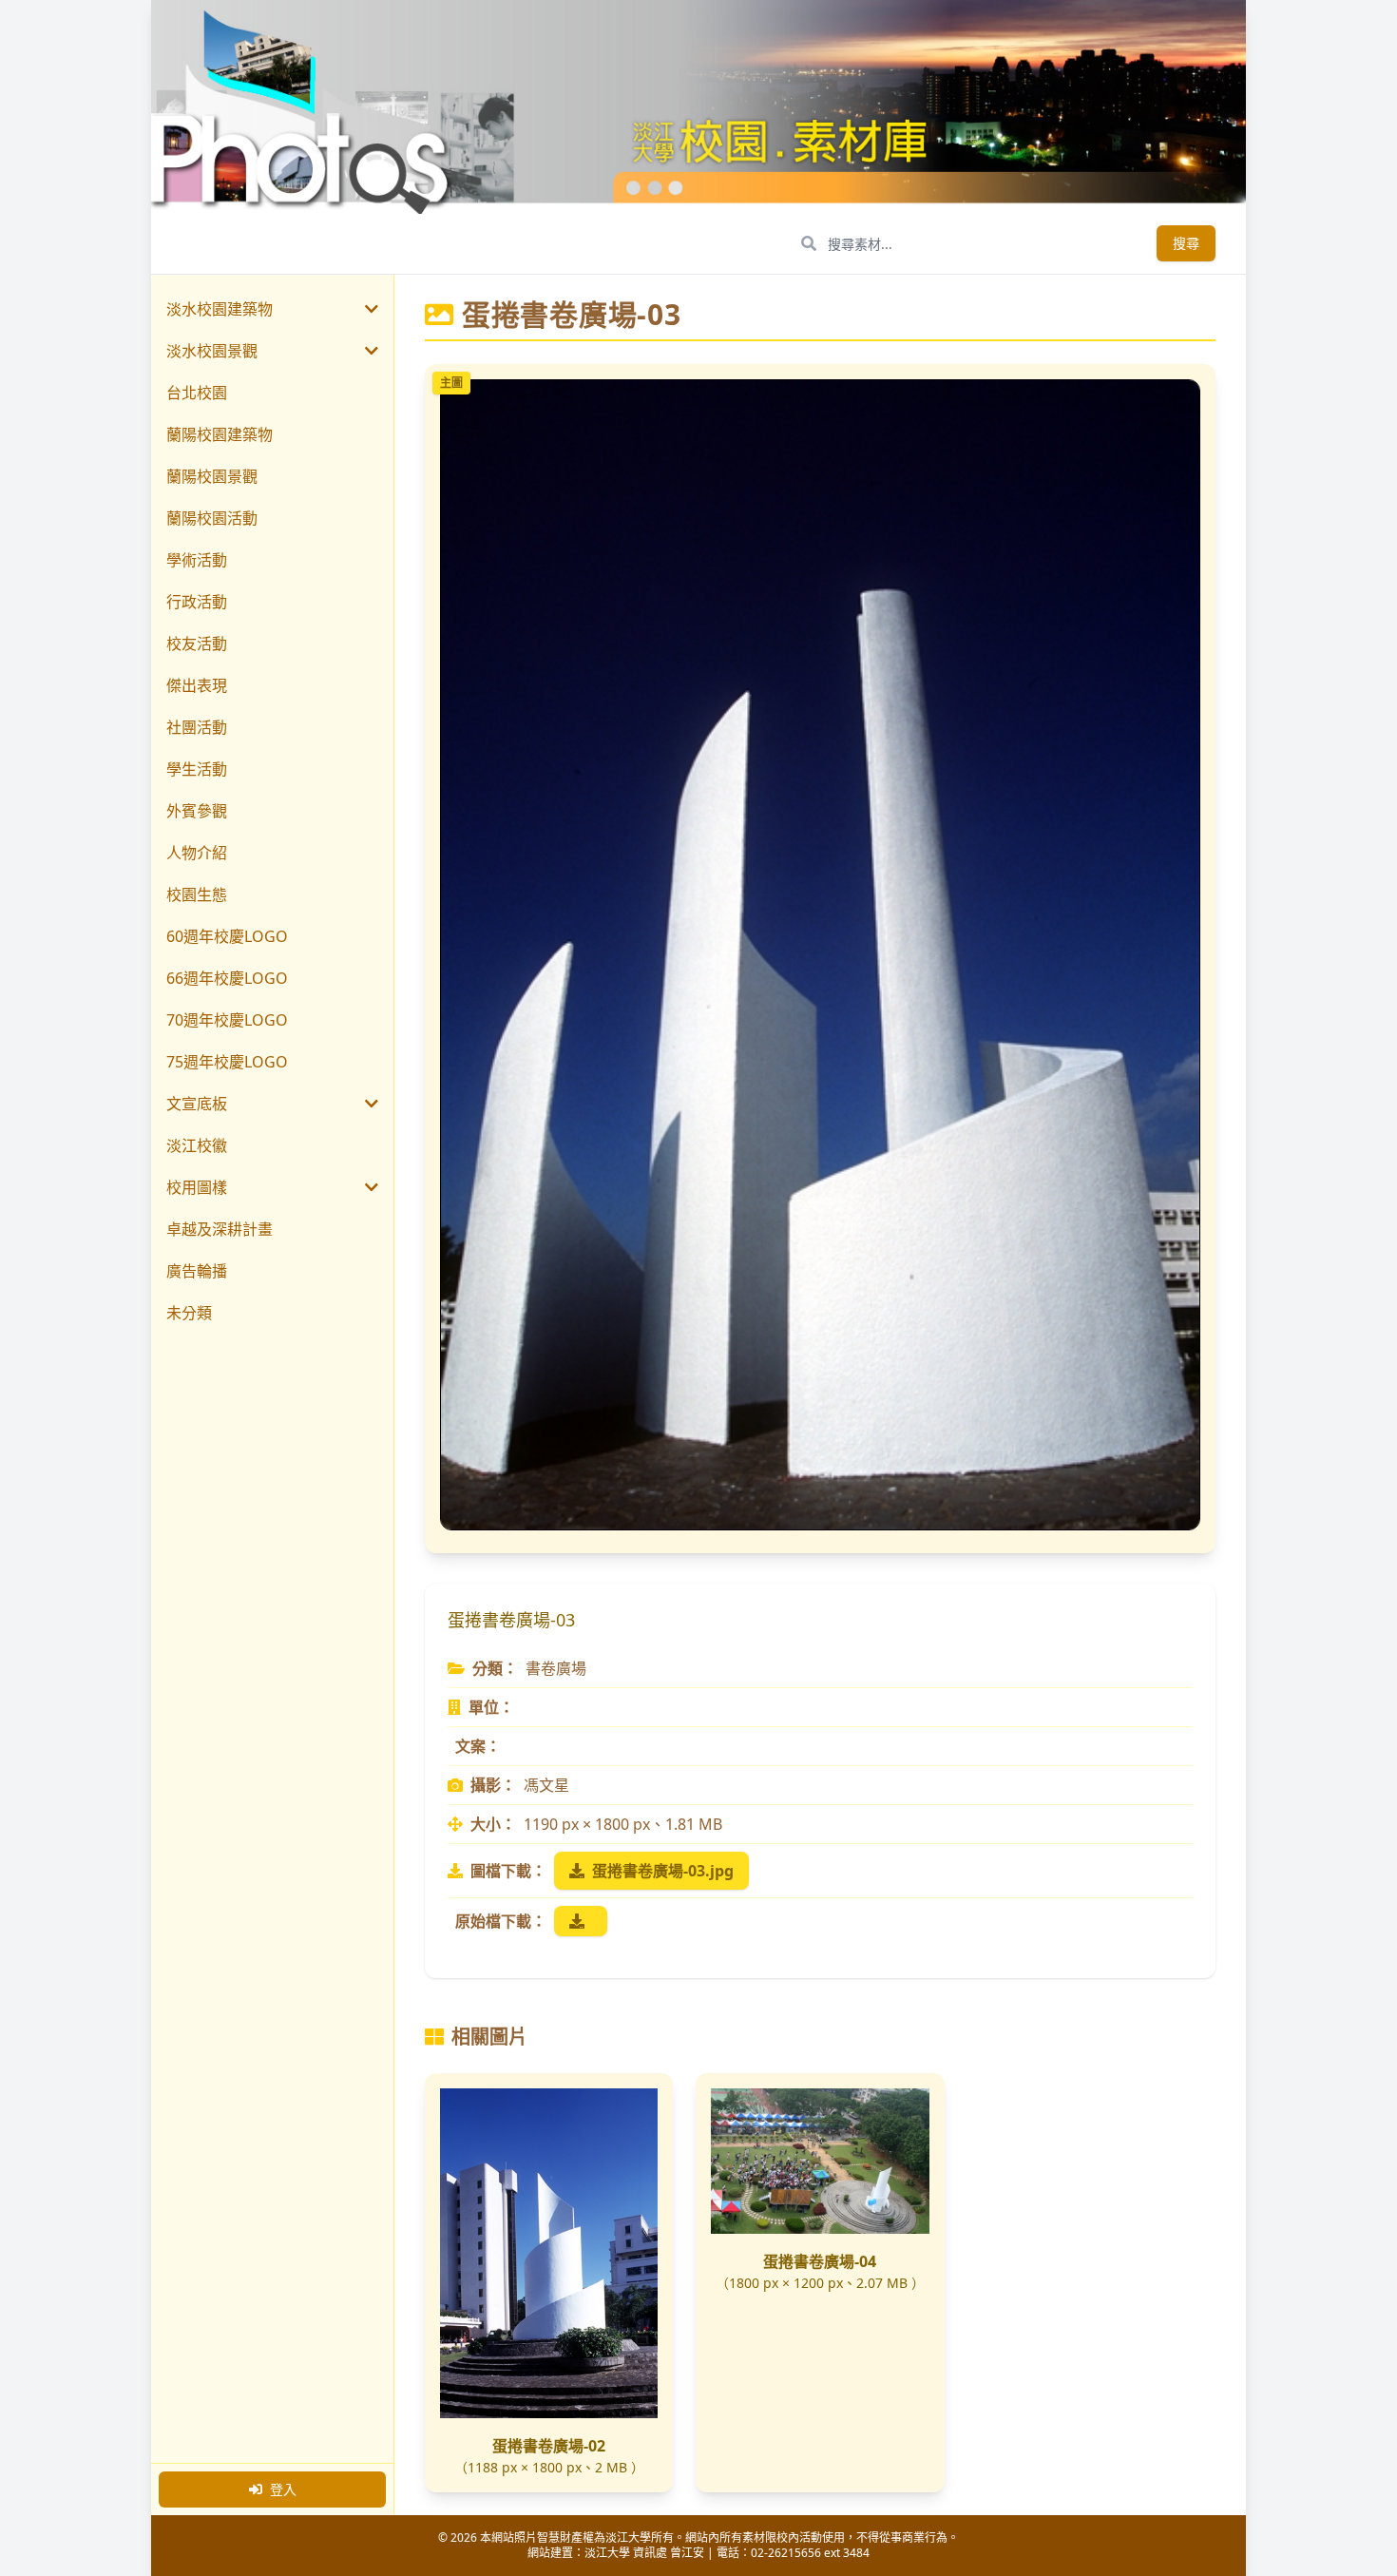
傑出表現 (197, 685)
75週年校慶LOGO (227, 1062)
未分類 (189, 1313)
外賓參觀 (197, 811)
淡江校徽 (197, 1145)
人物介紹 (197, 853)
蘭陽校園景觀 (212, 476)
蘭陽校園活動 (212, 518)
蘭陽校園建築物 (220, 434)
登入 (283, 2489)
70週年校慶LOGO (227, 1020)
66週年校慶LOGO (227, 978)
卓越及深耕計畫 (220, 1229)
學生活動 (197, 769)
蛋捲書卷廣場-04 (820, 2261)
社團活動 (197, 727)
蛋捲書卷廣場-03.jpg (663, 1871)
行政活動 (197, 602)
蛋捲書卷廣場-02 (549, 2446)
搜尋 (1186, 243)
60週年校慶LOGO (227, 936)
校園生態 (197, 894)
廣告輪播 (197, 1271)
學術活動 (197, 560)
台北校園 (197, 393)
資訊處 (650, 2553)
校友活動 (197, 644)
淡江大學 (607, 2553)
